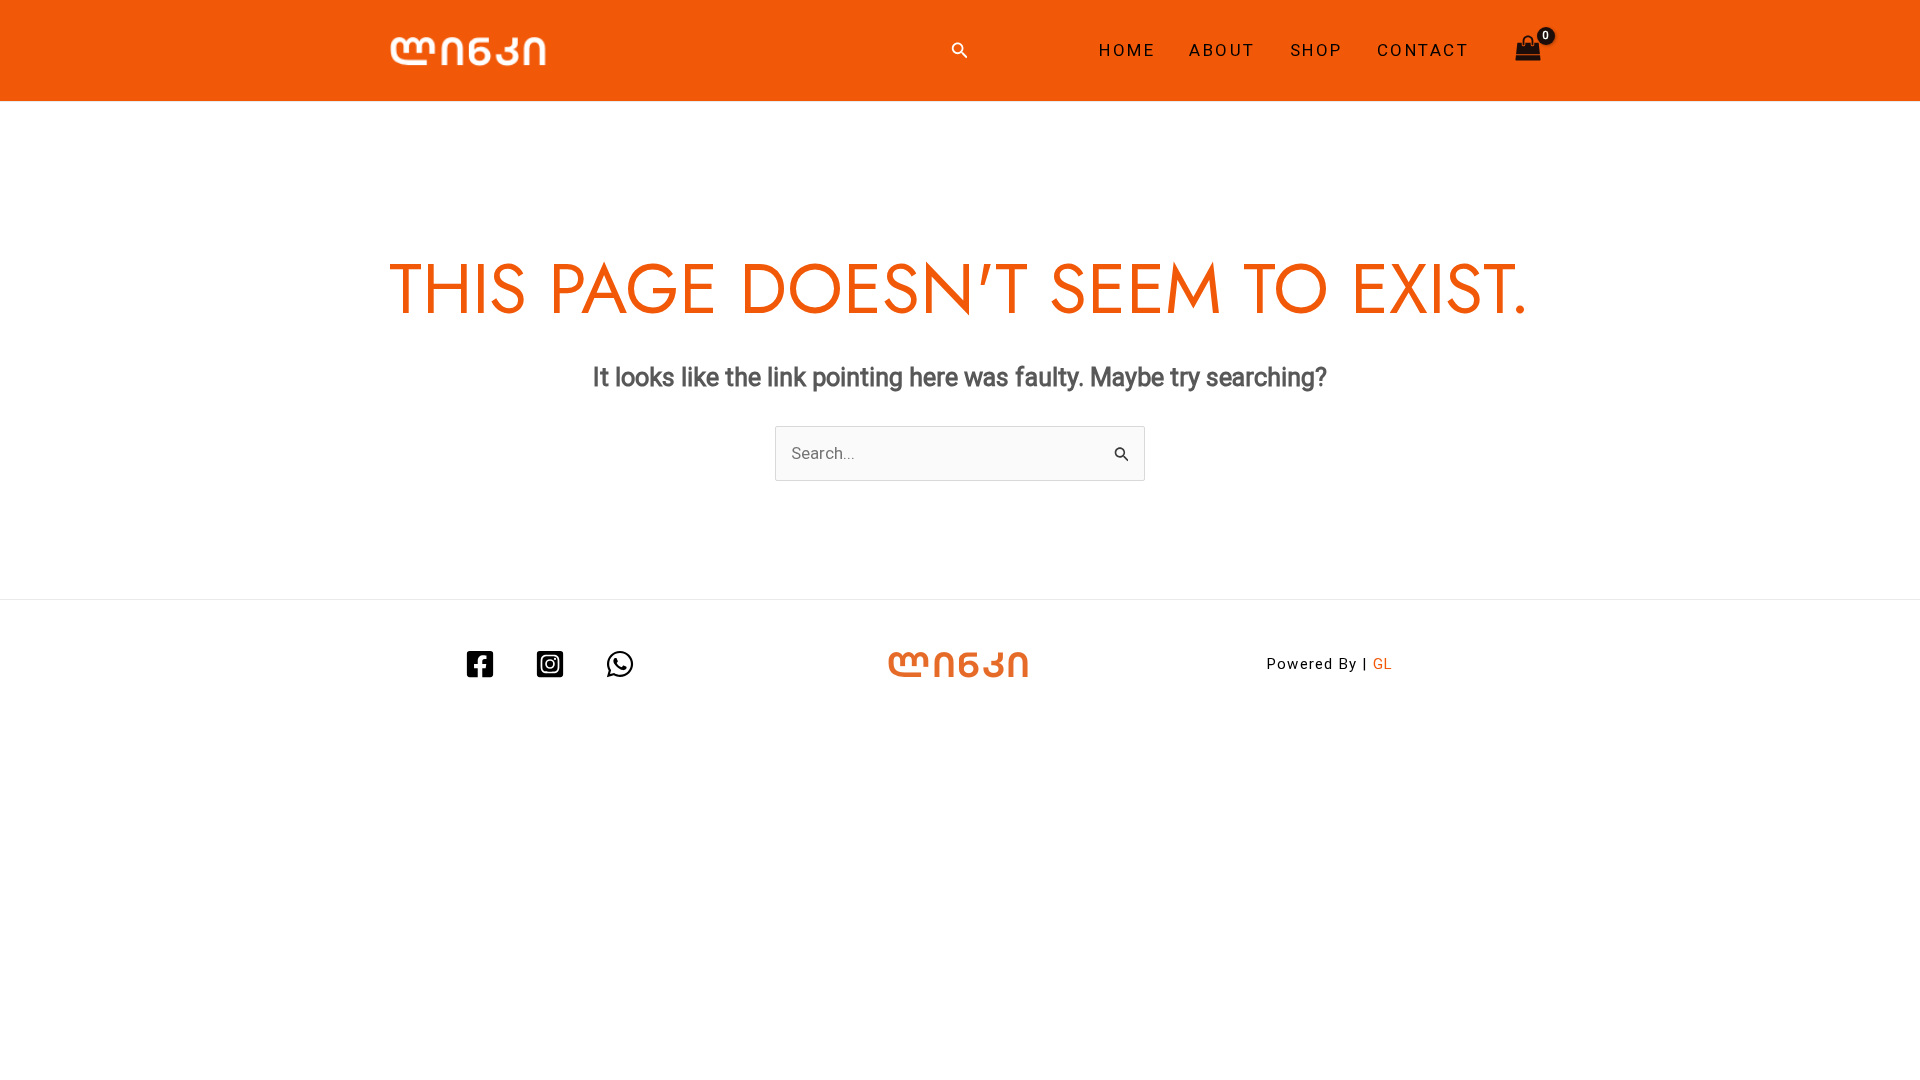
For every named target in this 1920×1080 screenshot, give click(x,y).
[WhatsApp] (620, 664)
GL (1383, 664)
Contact (1423, 50)
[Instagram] (550, 664)
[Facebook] (480, 664)
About (1222, 50)
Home (1127, 50)
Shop (1316, 50)
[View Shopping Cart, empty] (1528, 51)
